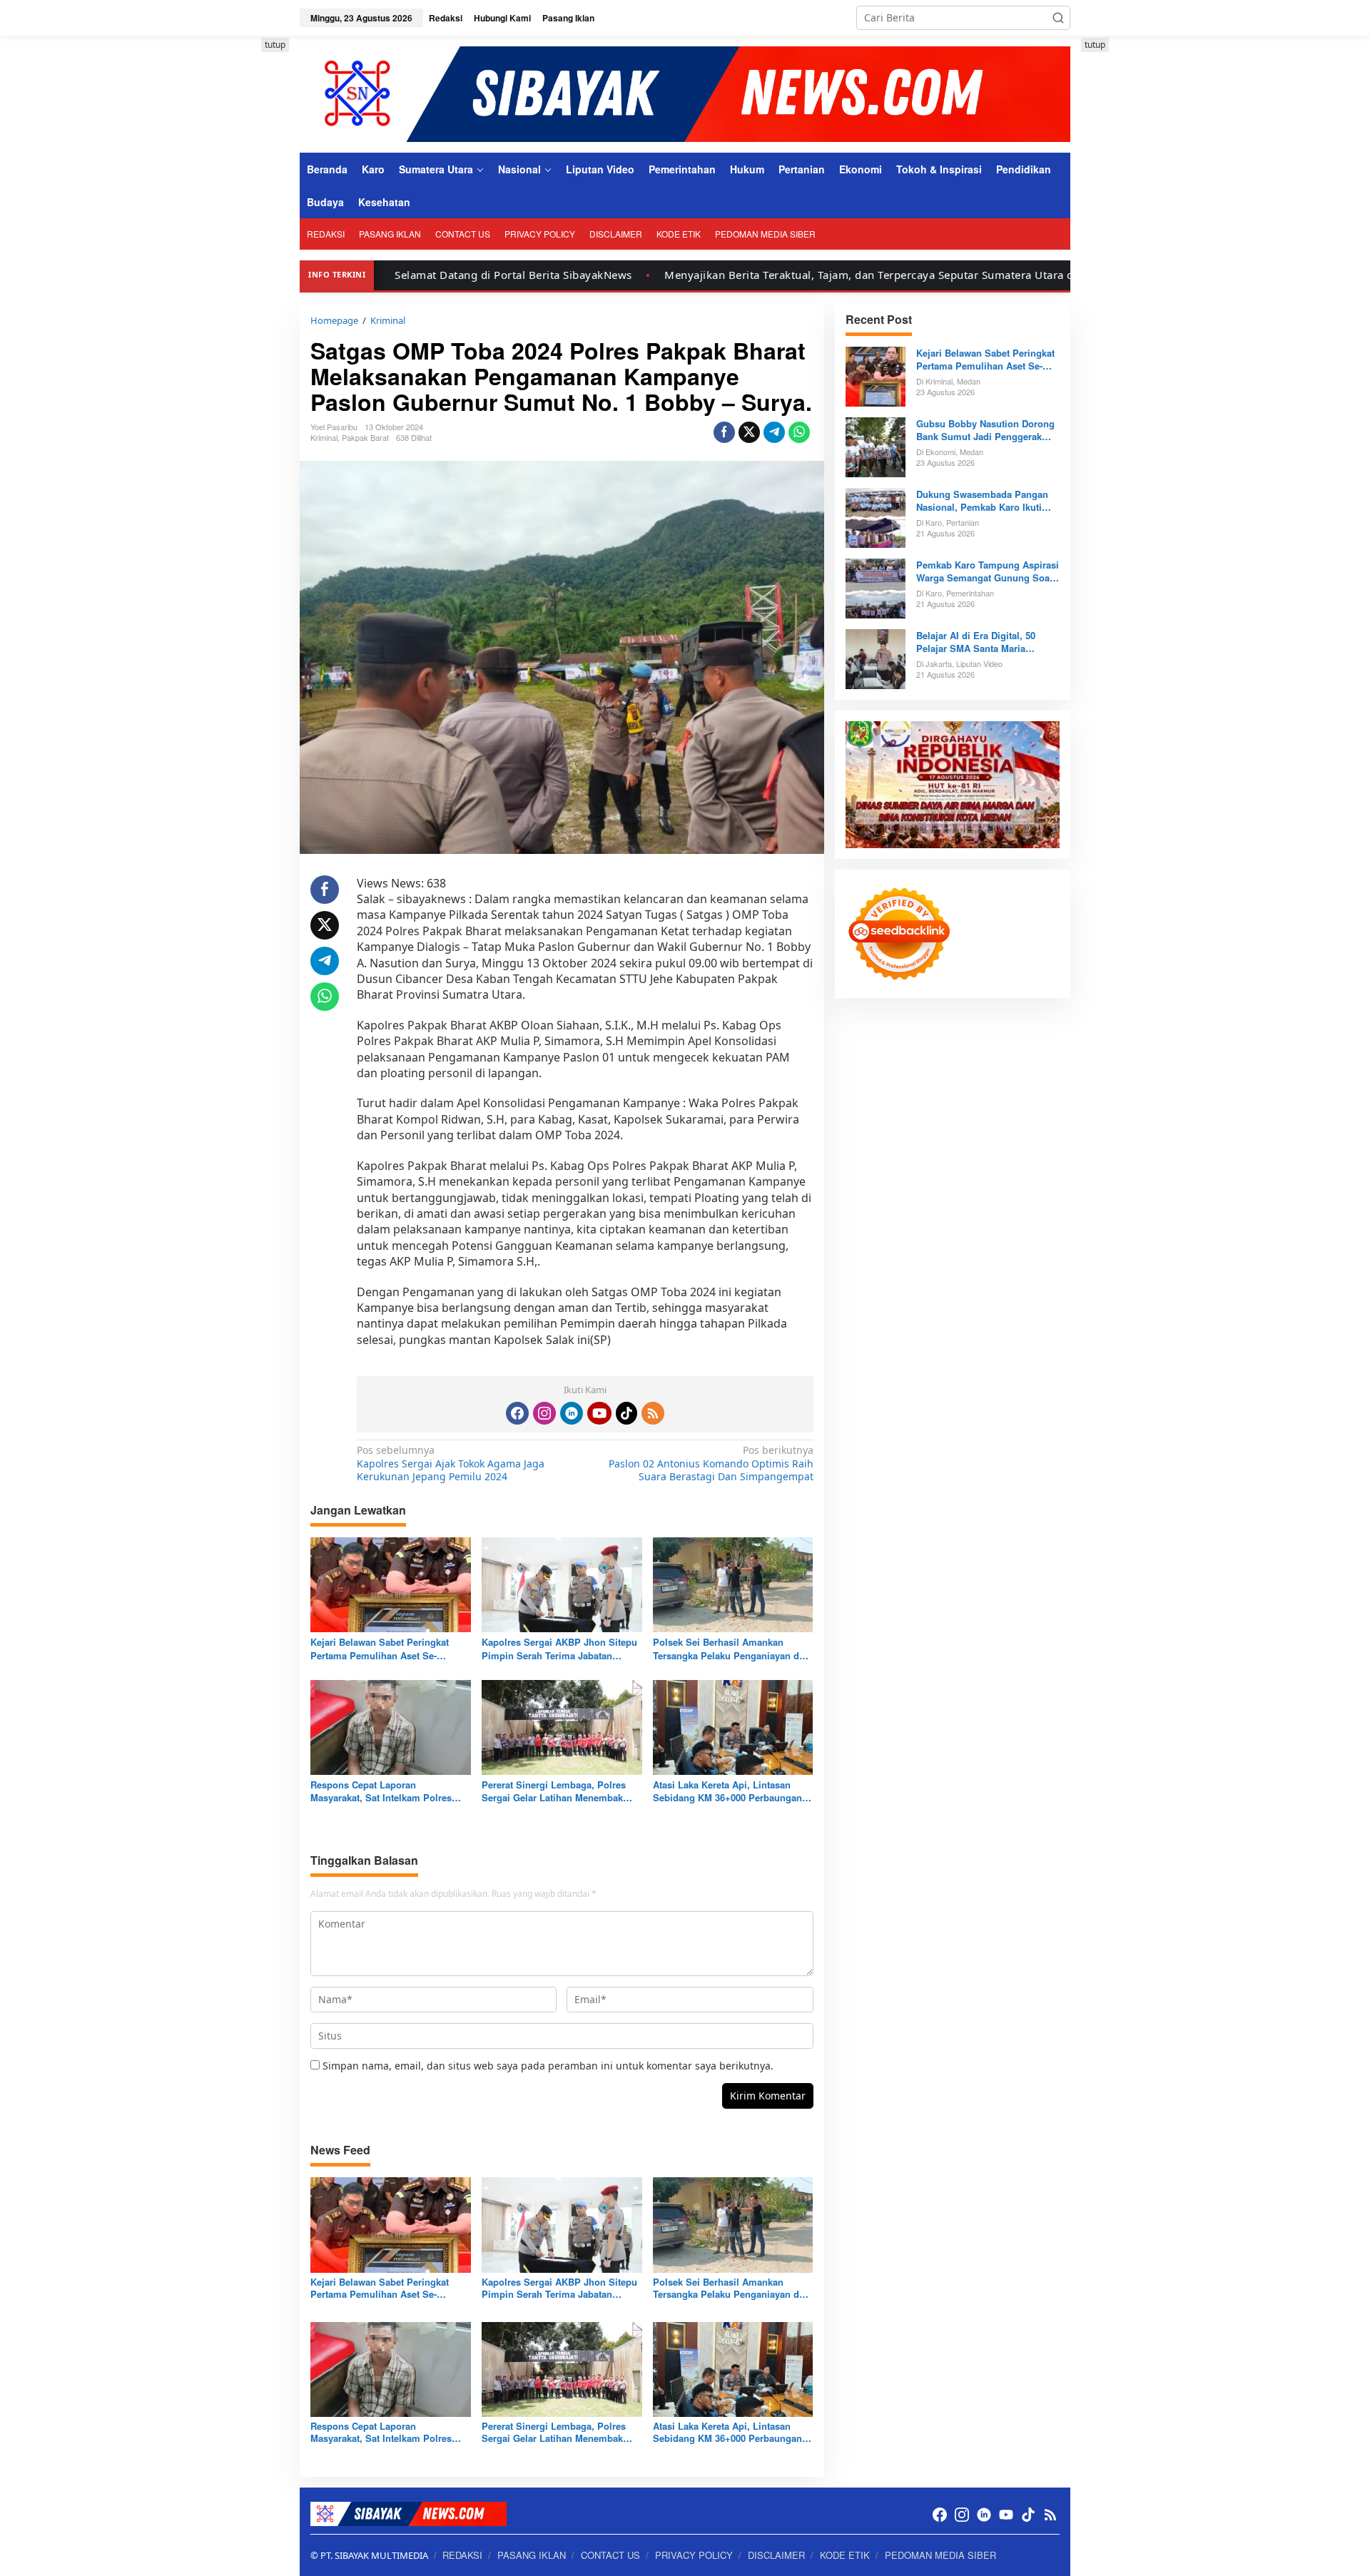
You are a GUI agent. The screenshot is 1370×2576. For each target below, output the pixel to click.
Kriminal (324, 437)
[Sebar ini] (724, 432)
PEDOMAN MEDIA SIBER (940, 2555)
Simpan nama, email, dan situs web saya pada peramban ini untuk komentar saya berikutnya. (548, 2066)
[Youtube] (599, 1413)
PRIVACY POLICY (694, 2555)
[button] (1058, 18)
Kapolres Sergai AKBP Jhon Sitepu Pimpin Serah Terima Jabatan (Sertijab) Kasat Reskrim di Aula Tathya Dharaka (559, 1649)
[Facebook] (517, 1413)
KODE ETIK (845, 2555)
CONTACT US (610, 2555)
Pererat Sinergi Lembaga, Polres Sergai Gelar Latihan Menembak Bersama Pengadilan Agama (554, 1791)
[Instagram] (544, 1413)
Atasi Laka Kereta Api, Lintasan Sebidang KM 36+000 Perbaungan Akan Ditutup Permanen (727, 1791)
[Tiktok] (626, 1413)
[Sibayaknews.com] (685, 93)
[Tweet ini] (749, 432)
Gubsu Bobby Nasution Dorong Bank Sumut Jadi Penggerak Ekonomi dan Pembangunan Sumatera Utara (985, 430)
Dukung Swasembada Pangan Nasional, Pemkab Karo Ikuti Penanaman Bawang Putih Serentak (982, 501)
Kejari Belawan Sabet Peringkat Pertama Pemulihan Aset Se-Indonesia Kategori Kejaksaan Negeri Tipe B (380, 1649)
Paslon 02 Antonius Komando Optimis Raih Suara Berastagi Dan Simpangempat (711, 1463)
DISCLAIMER (776, 2555)
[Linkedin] (572, 1413)
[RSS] (653, 1413)
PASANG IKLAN (532, 2555)
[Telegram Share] (774, 432)
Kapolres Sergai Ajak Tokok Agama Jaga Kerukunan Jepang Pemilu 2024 (451, 1463)
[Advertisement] (235, 252)
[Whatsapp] (799, 432)
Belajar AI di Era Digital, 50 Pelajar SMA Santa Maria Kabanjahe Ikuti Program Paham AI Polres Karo (988, 642)
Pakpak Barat (365, 437)
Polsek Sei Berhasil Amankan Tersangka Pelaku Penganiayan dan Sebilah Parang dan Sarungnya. (731, 1649)
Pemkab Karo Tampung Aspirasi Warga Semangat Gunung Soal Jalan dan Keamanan (988, 571)
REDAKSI (462, 2555)
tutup (275, 45)
